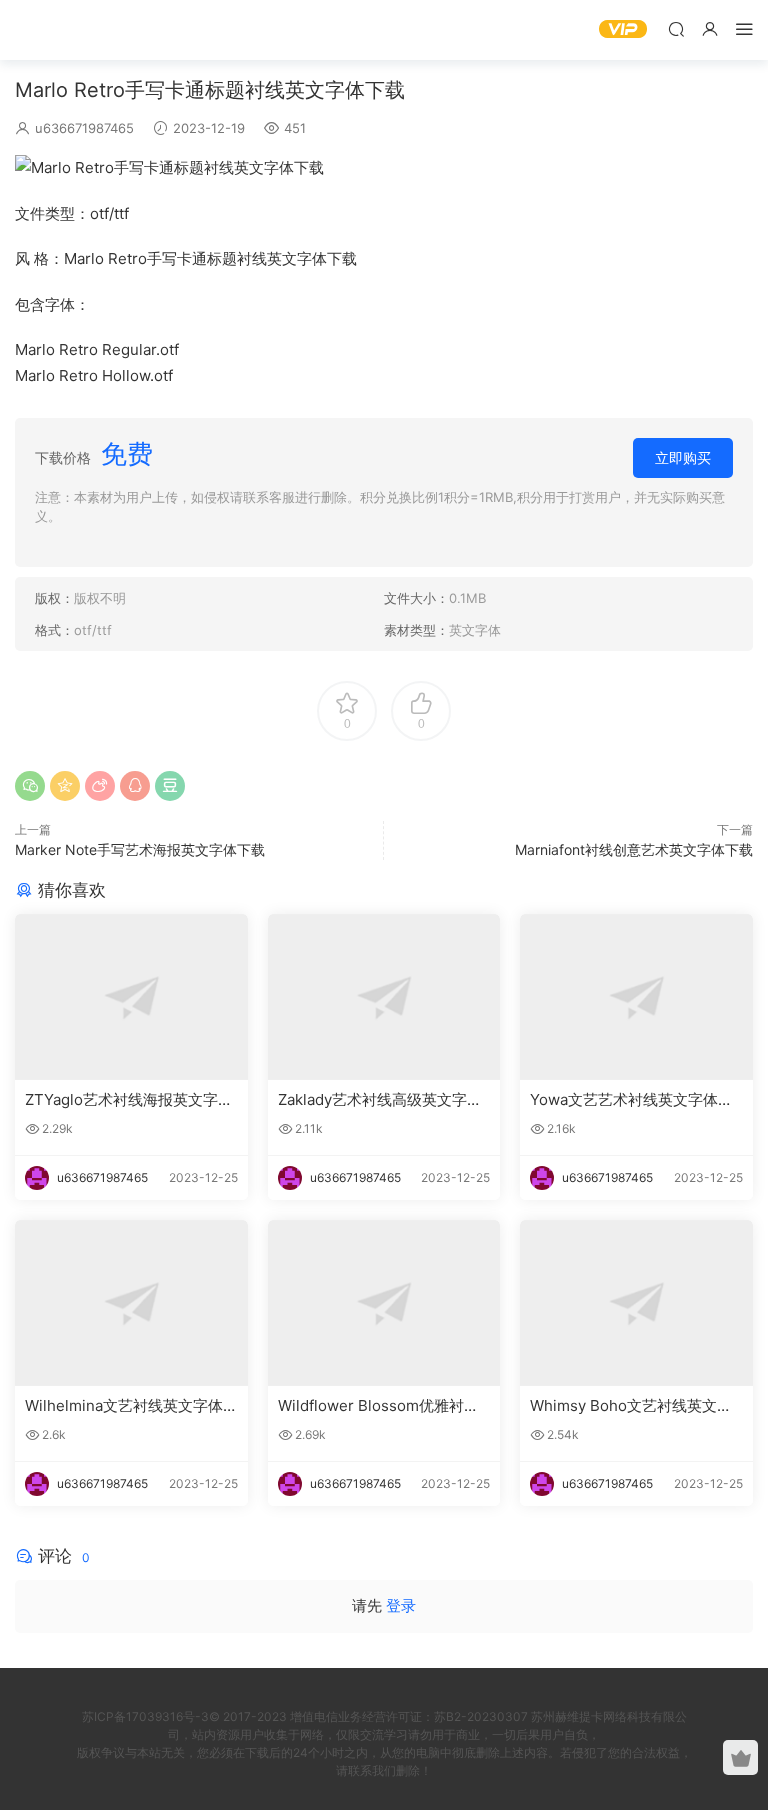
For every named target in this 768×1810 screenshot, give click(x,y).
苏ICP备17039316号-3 (145, 1716)
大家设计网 (45, 30)
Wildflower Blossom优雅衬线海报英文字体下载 (378, 1406)
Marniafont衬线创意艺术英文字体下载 (634, 849)
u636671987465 (84, 128)
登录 (401, 1605)
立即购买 (683, 457)
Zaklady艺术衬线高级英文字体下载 (380, 1100)
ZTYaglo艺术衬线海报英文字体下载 (129, 1100)
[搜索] (676, 28)
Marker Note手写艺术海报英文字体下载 (140, 849)
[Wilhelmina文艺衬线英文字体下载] (131, 1303)
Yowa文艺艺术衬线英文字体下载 (631, 1100)
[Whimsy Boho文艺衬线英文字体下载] (636, 1303)
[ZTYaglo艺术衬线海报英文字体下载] (131, 997)
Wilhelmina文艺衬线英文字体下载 (124, 1406)
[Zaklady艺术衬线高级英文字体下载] (384, 997)
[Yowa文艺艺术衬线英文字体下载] (636, 997)
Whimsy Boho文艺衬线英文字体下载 (631, 1406)
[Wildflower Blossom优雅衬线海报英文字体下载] (384, 1303)
